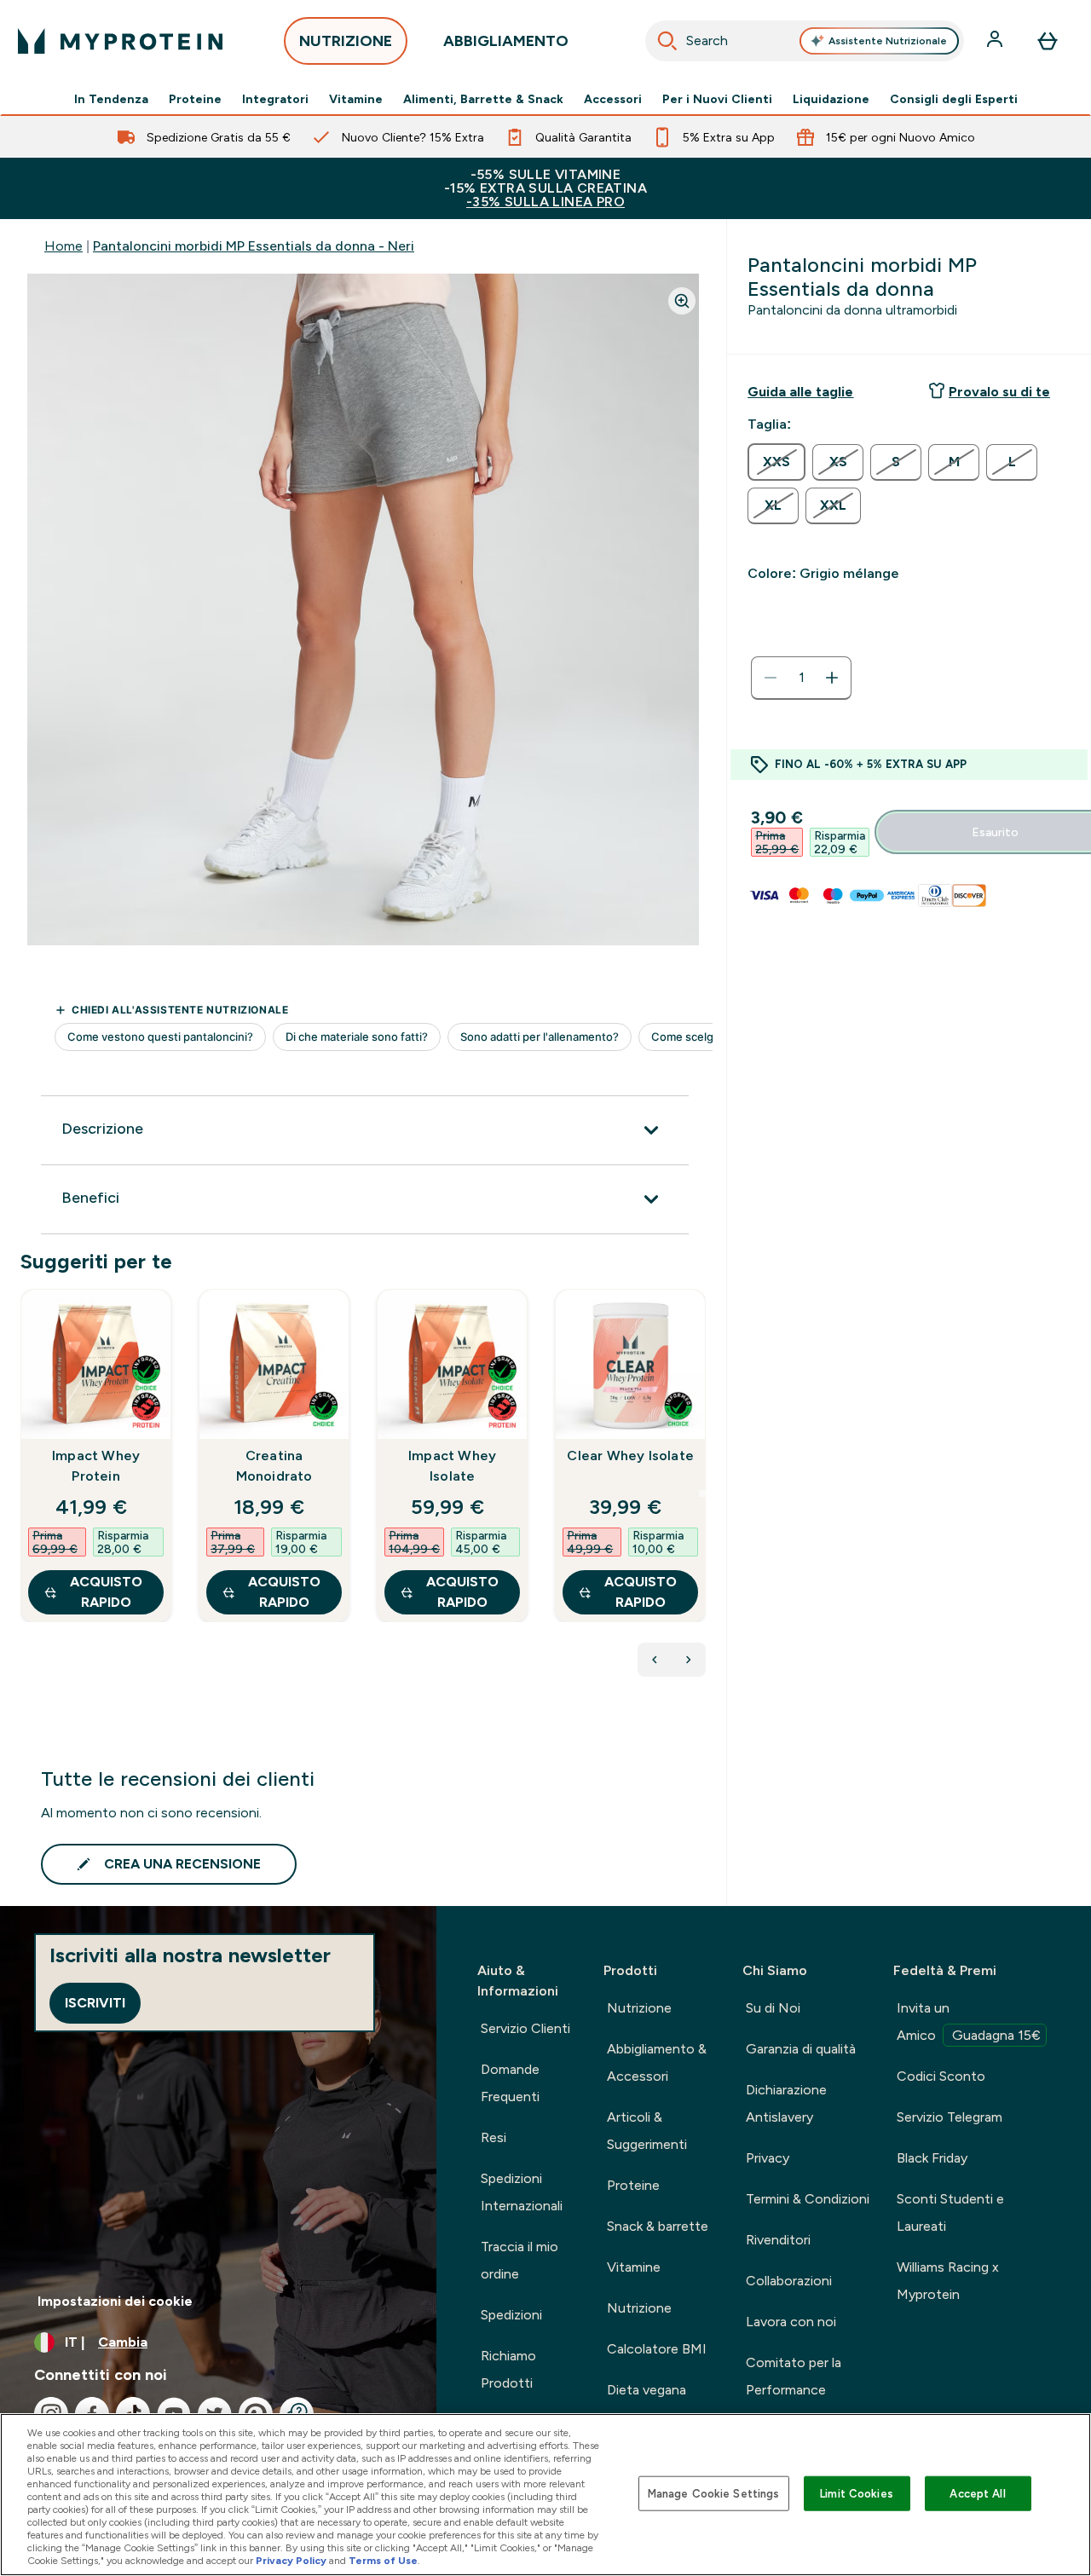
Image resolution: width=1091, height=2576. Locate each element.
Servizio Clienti (525, 2028)
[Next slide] (702, 1493)
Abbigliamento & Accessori (657, 2062)
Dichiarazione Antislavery (786, 2103)
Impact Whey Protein (96, 1466)
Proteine (195, 99)
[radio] (776, 462)
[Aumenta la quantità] (832, 678)
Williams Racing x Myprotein (948, 2281)
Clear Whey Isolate (630, 1455)
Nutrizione (639, 2008)
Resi (494, 2137)
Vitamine (356, 99)
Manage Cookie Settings (714, 2493)
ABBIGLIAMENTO (506, 41)
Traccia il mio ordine (520, 2260)
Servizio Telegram (950, 2117)
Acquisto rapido (106, 1592)
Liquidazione (831, 99)
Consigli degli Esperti (954, 99)
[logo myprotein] (120, 41)
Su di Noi (773, 2008)
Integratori (275, 99)
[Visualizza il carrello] (1048, 41)
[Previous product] (655, 1660)
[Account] (996, 41)
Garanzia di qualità (801, 2049)
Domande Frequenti (510, 2083)
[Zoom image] (682, 301)
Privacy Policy (291, 2561)
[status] (801, 678)
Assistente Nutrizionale (888, 41)
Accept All (977, 2493)
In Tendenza (111, 99)
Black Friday (932, 2158)
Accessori (613, 99)
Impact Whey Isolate (452, 1466)
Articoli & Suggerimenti (647, 2131)
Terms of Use (383, 2561)
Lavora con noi (791, 2322)
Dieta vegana (647, 2390)
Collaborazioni (789, 2281)
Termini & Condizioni (808, 2199)
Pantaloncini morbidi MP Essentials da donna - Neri (254, 246)
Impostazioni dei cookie (115, 2301)
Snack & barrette (658, 2226)
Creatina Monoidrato (274, 1466)
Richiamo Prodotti (508, 2369)
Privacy (768, 2158)
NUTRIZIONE (346, 41)
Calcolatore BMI (657, 2349)
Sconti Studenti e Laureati (950, 2212)
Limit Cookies (857, 2493)
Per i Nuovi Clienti (717, 99)
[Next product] (689, 1660)
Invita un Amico (969, 2022)
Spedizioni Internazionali (522, 2192)
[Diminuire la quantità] (771, 678)
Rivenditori (778, 2240)
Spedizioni (511, 2315)
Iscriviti (95, 2003)
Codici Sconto (941, 2076)
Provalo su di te (999, 392)
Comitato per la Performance (794, 2376)
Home (63, 246)
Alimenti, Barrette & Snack (483, 99)
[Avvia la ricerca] (667, 41)
